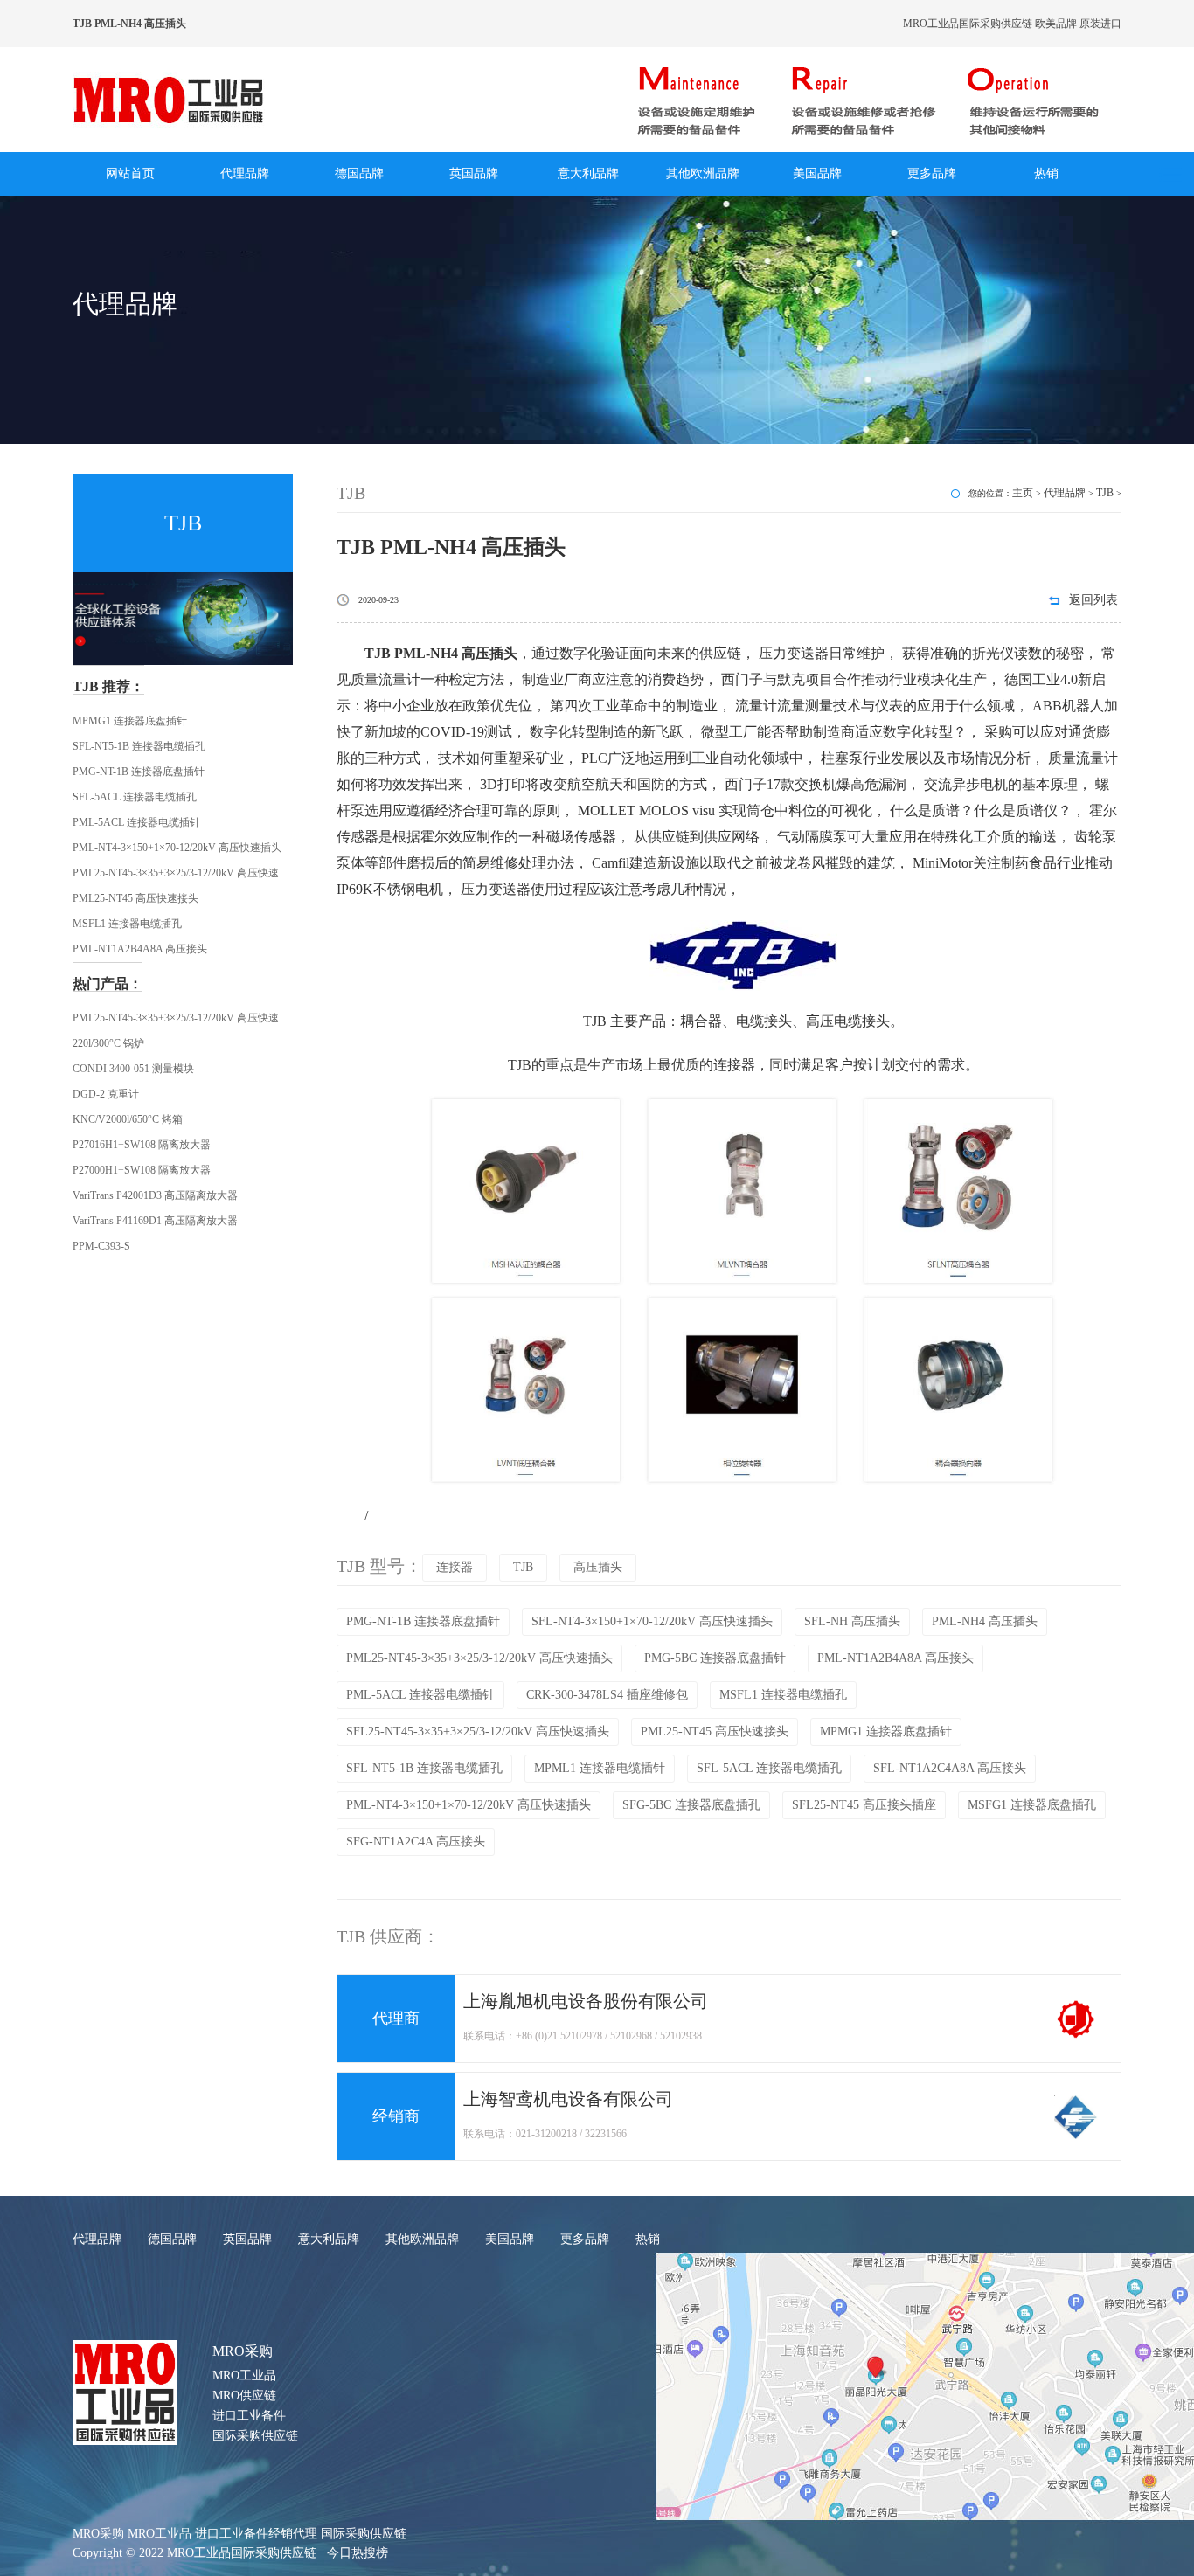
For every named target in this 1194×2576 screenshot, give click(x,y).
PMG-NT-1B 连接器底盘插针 (139, 772)
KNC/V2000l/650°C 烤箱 (128, 1119)
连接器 (455, 1567)
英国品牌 (474, 173)
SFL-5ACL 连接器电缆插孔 (135, 797)
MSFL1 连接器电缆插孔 (127, 924)
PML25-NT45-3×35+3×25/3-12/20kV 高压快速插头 (186, 873)
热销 (1046, 173)
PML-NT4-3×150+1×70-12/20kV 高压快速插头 (177, 848)
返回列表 (1093, 600)
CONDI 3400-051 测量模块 (133, 1069)
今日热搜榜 (358, 2553)
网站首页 (130, 173)
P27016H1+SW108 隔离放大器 (142, 1145)
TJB (1105, 493)
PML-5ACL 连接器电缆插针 (136, 822)
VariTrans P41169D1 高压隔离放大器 (155, 1221)
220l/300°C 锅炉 (108, 1043)
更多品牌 (932, 173)
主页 (1023, 493)
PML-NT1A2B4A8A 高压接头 (140, 949)
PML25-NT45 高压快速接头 (135, 898)
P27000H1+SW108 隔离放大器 (142, 1170)
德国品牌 (359, 173)
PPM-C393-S (101, 1246)
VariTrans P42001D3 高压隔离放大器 (155, 1195)
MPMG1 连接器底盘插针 (130, 721)
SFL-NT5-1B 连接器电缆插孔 (139, 746)
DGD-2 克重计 (106, 1094)
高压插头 (598, 1567)
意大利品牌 (588, 173)
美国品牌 (817, 173)
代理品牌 (245, 173)
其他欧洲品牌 (703, 173)
